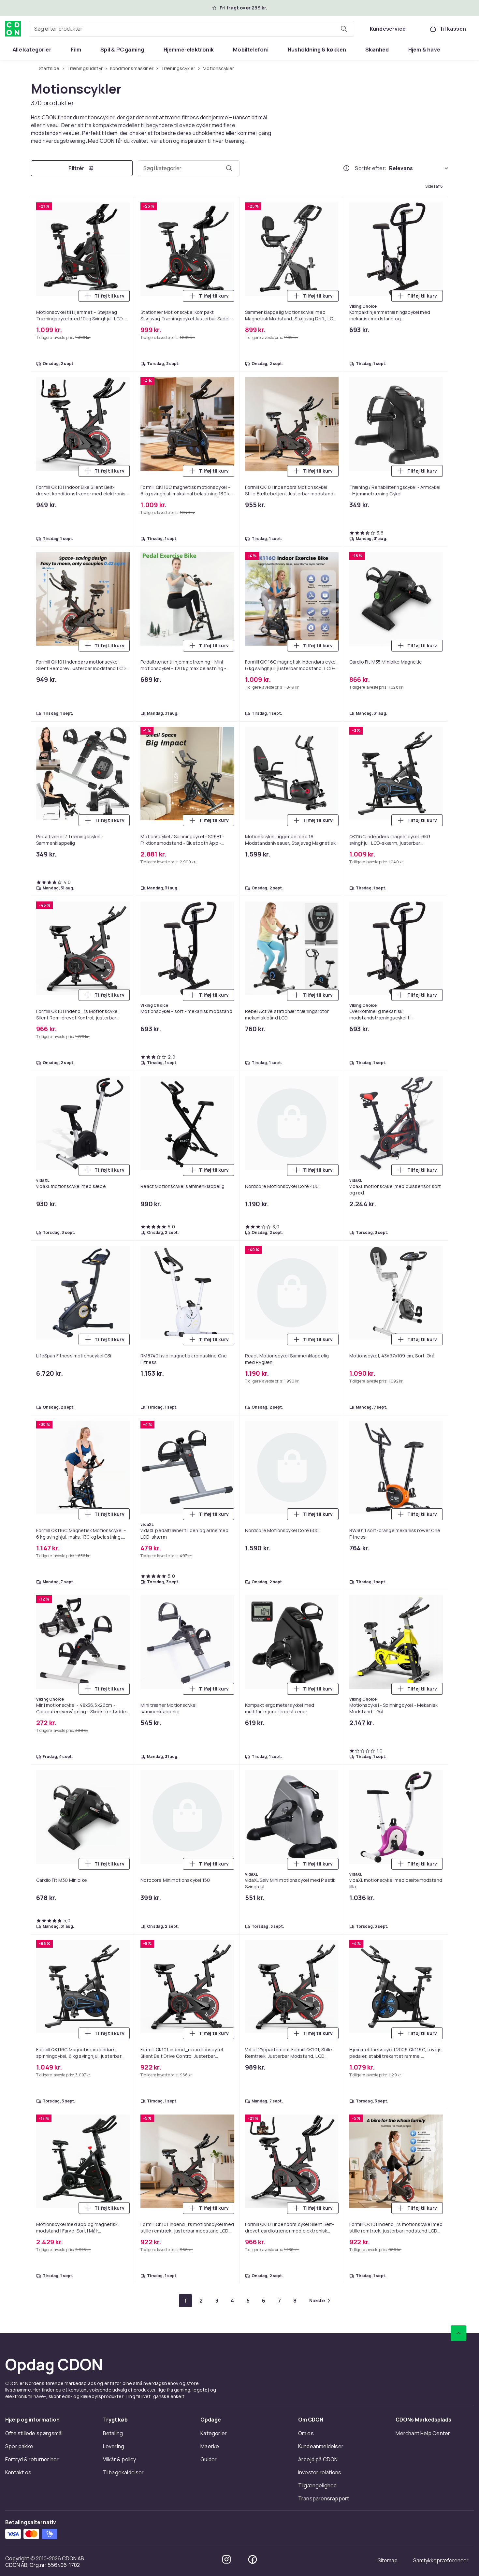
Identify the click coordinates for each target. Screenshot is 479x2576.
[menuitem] (32, 50)
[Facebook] (253, 2559)
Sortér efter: (371, 168)
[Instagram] (226, 2559)
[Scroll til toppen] (458, 2333)
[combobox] (191, 29)
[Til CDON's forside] (13, 29)
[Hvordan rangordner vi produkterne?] (346, 168)
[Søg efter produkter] (344, 29)
